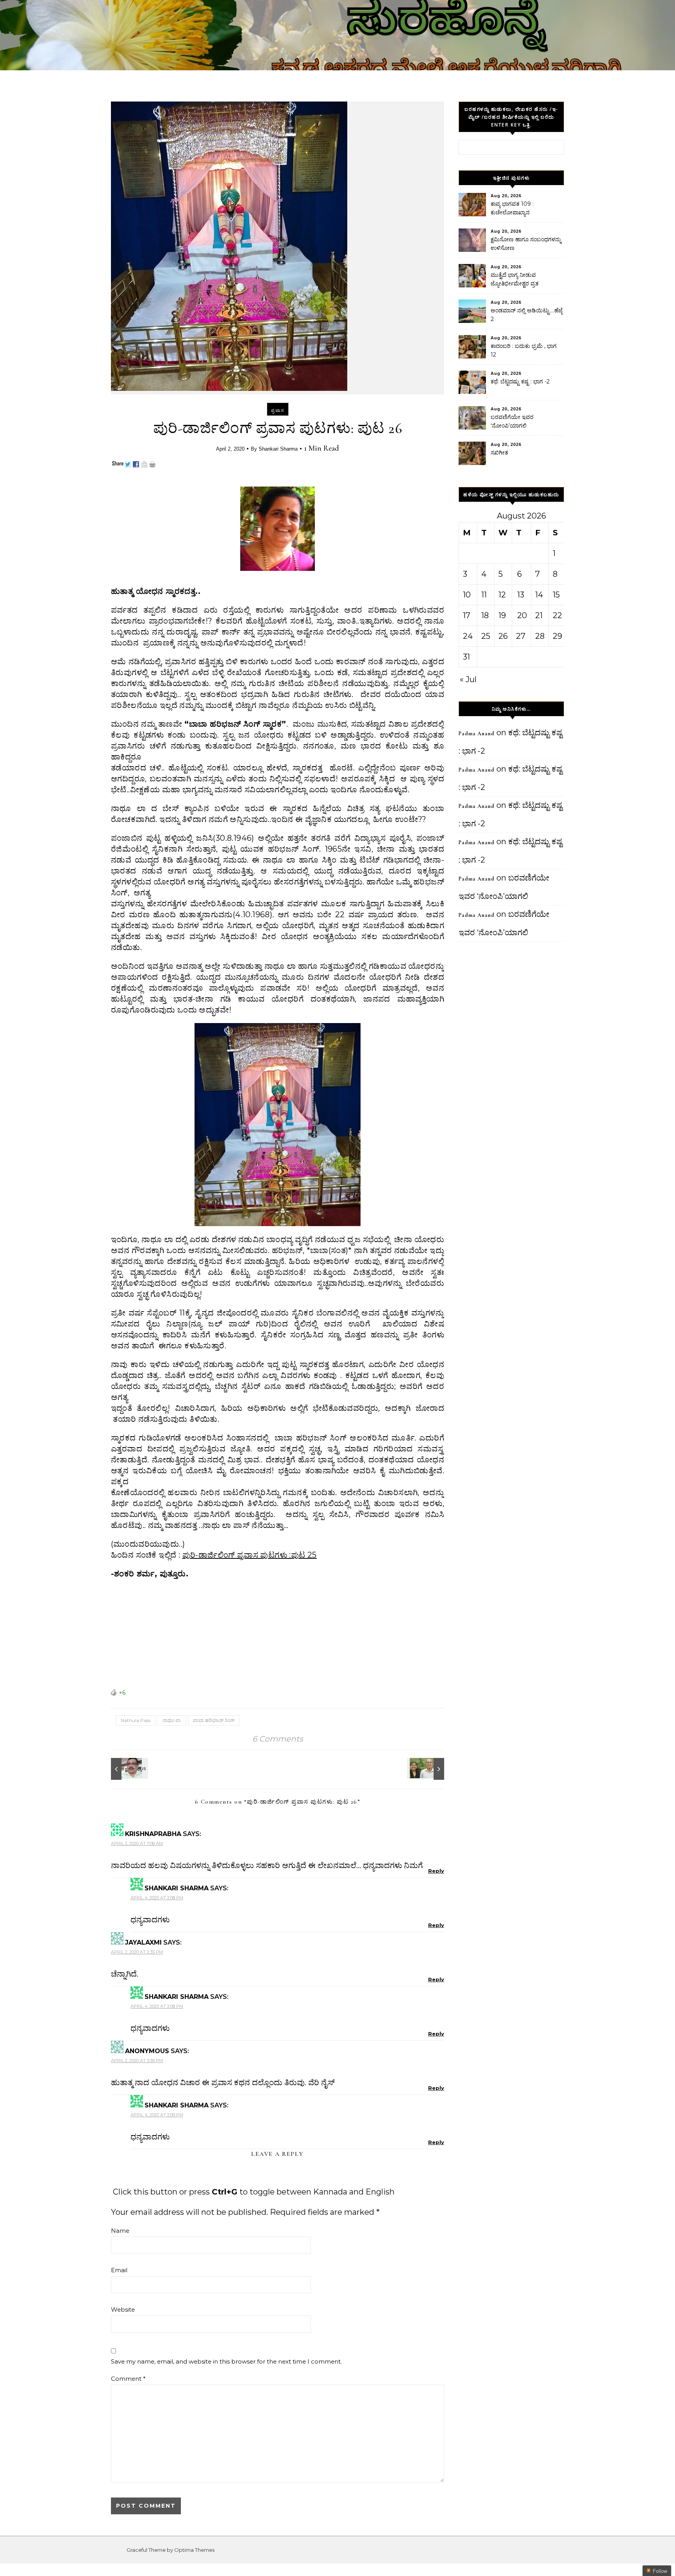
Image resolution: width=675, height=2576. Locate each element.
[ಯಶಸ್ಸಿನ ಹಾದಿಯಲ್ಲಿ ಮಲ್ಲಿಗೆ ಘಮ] (427, 1769)
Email (119, 2270)
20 (522, 615)
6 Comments (278, 1739)
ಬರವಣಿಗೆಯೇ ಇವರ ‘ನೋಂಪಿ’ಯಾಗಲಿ (512, 421)
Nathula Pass (136, 1720)
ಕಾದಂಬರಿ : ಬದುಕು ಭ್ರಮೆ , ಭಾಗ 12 (524, 350)
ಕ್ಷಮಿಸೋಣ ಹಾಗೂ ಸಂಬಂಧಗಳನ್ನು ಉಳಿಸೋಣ (526, 244)
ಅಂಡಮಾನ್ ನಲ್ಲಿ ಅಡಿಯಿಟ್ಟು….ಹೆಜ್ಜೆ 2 (527, 315)
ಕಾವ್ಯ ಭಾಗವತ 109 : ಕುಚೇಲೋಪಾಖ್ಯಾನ (512, 208)
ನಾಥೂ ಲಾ (172, 1720)
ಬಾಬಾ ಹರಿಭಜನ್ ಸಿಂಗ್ (214, 1720)
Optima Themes (194, 2550)
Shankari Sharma (278, 449)
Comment (128, 2379)
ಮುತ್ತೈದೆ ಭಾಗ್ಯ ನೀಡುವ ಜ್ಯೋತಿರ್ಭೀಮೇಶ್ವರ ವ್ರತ (515, 279)
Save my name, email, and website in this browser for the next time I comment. (226, 2361)
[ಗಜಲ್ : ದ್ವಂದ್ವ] (129, 1769)
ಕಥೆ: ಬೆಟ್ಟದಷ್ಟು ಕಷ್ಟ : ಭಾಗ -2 (520, 381)
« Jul (468, 679)
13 (521, 595)
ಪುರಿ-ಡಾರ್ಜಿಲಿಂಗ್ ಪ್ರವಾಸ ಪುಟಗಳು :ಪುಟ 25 (250, 1555)
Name (120, 2231)
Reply (436, 1871)
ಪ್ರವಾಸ (278, 410)
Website (123, 2309)
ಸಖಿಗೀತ (499, 453)
